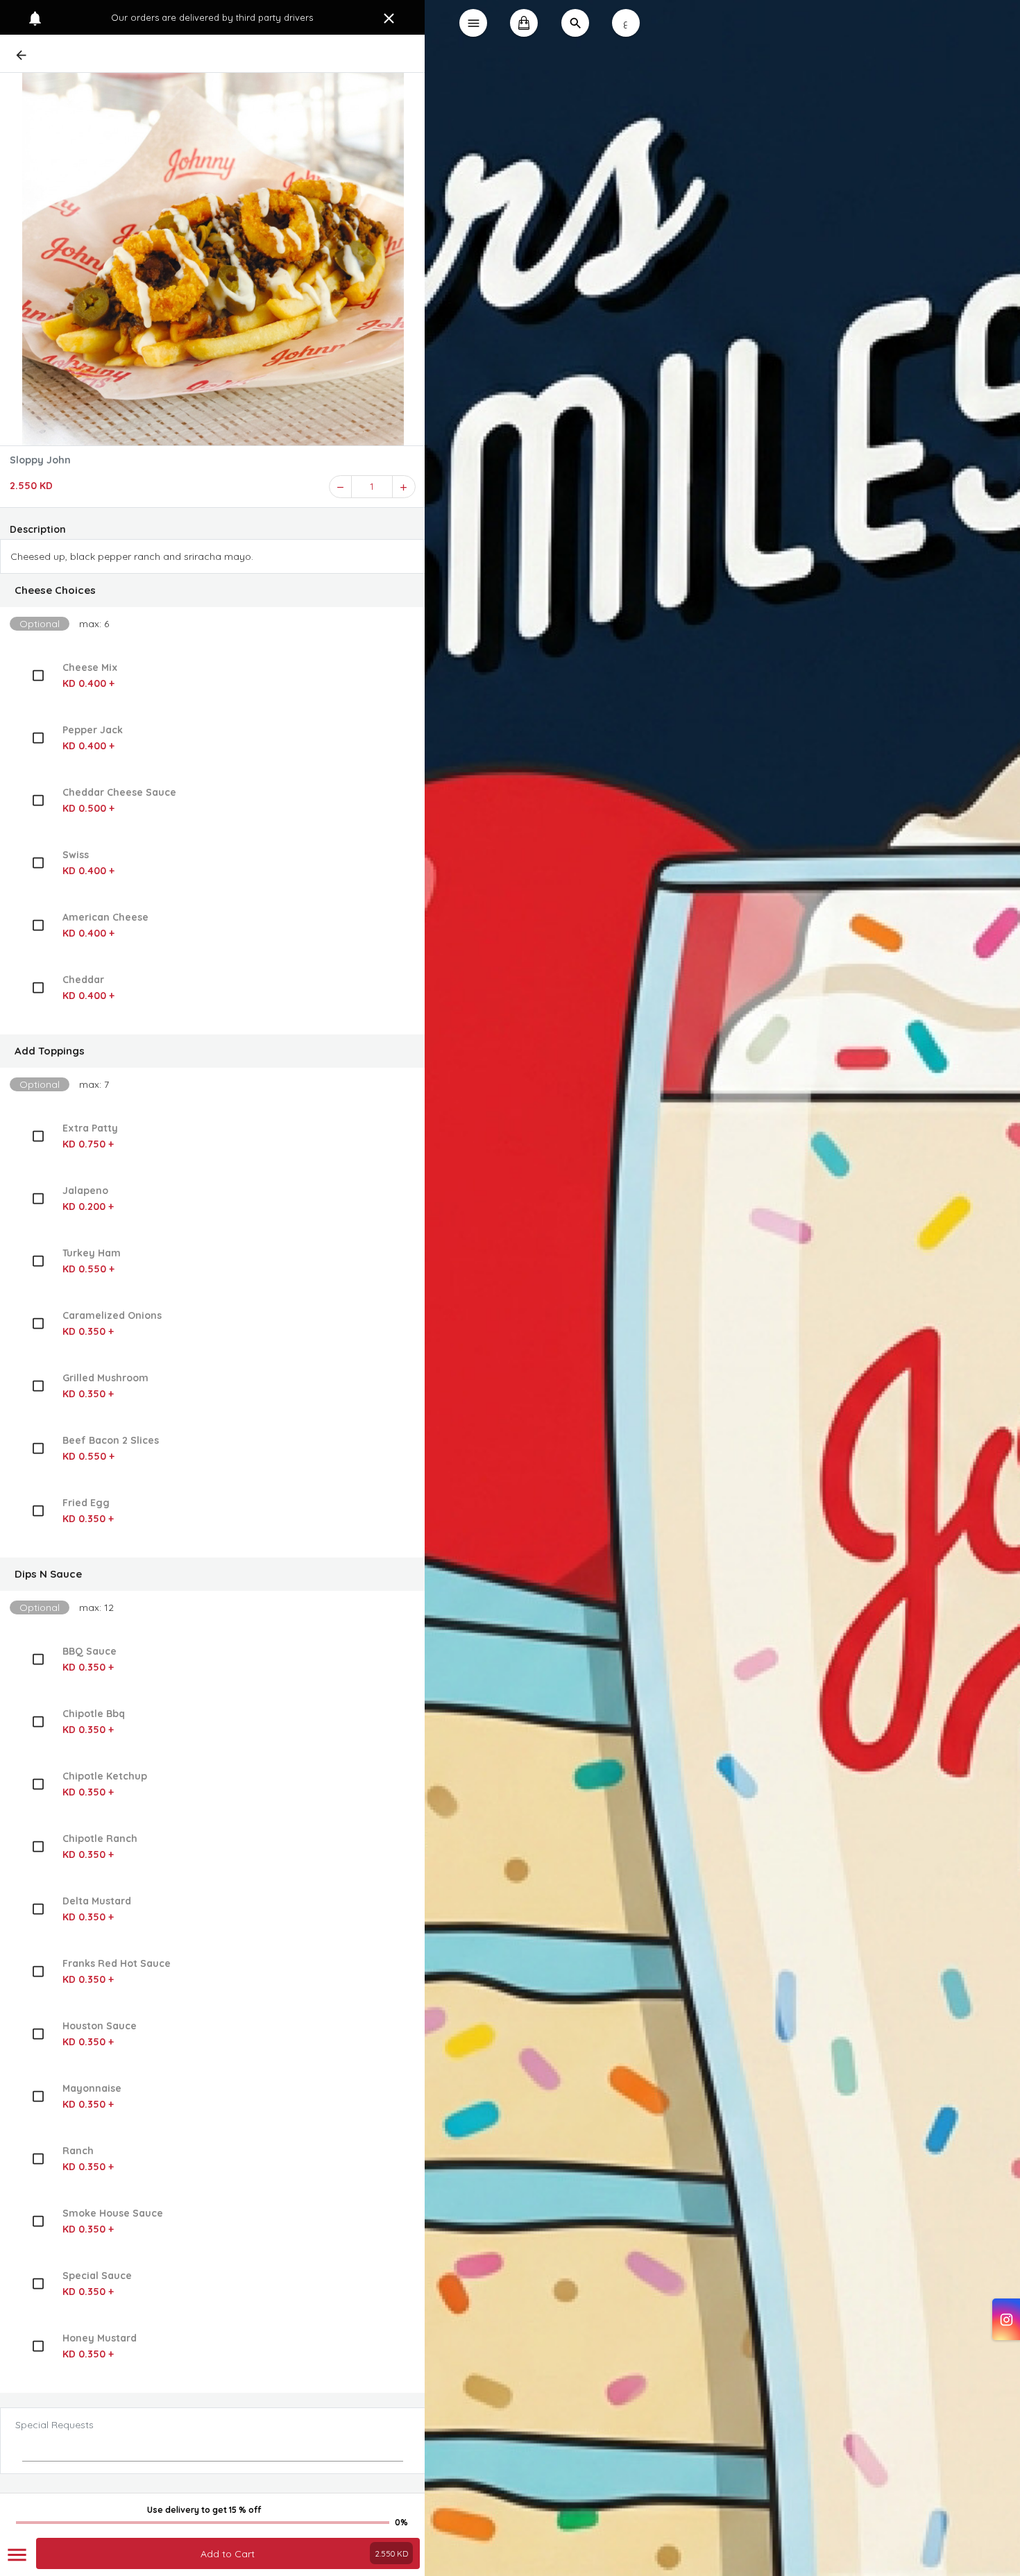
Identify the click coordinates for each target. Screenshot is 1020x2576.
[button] (213, 590)
